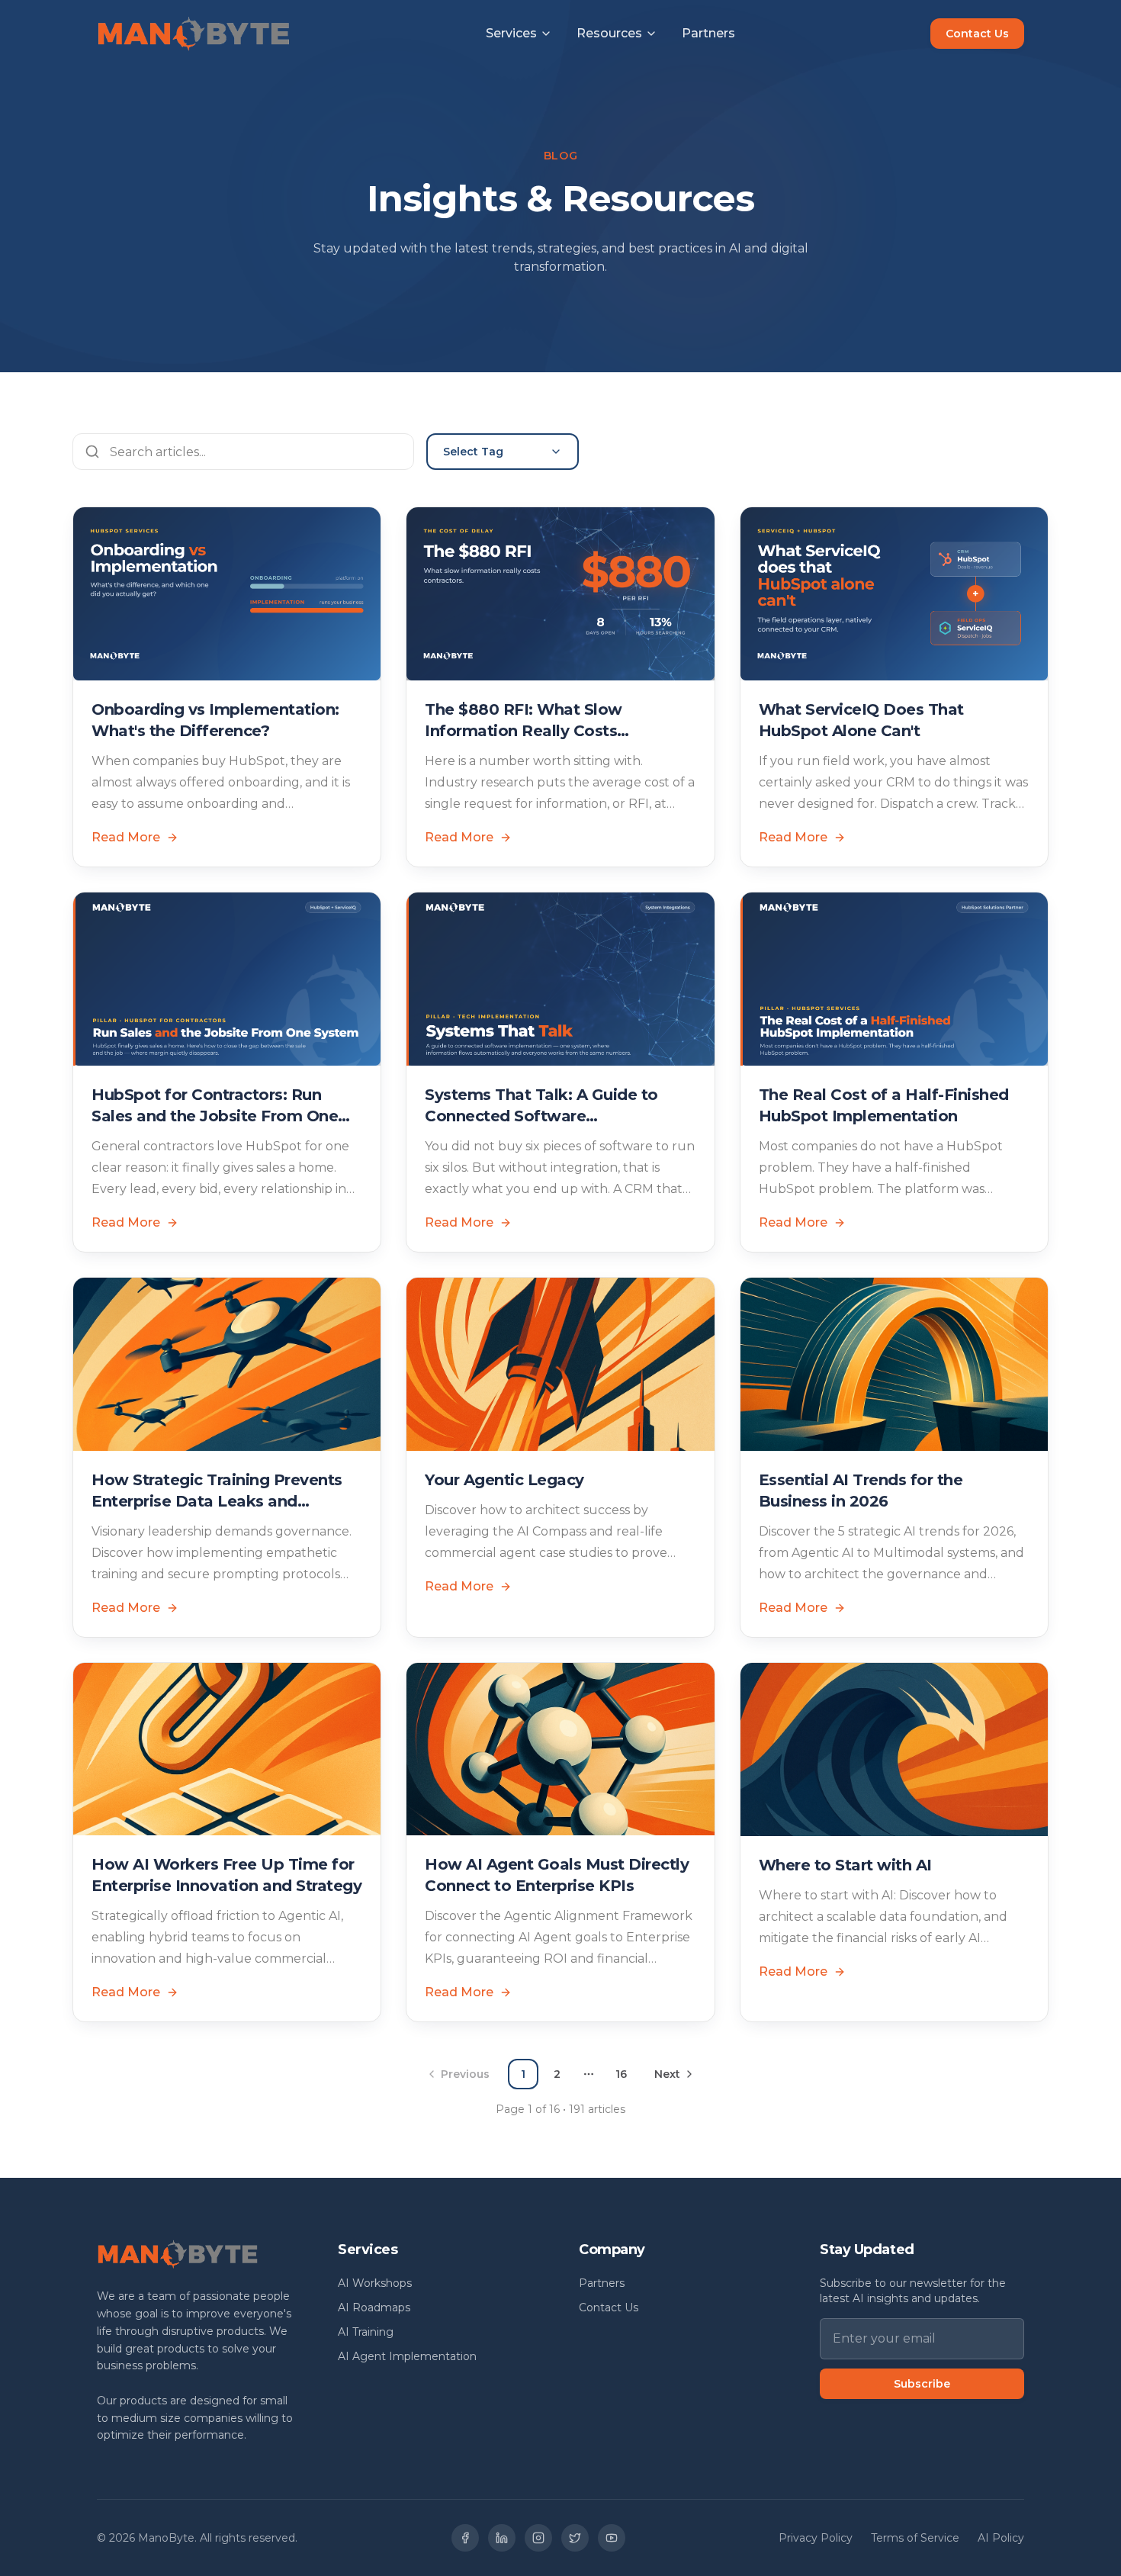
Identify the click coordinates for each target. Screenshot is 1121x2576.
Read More (126, 837)
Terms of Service (915, 2538)
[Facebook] (465, 2538)
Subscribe (922, 2384)
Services (511, 33)
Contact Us (977, 34)
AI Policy (1001, 2538)
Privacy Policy (816, 2538)
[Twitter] (575, 2538)
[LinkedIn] (502, 2538)
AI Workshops (375, 2283)
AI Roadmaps (374, 2307)
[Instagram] (538, 2538)
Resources (609, 33)
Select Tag (473, 452)
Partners (708, 33)
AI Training (366, 2332)
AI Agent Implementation (407, 2356)
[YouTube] (612, 2538)
